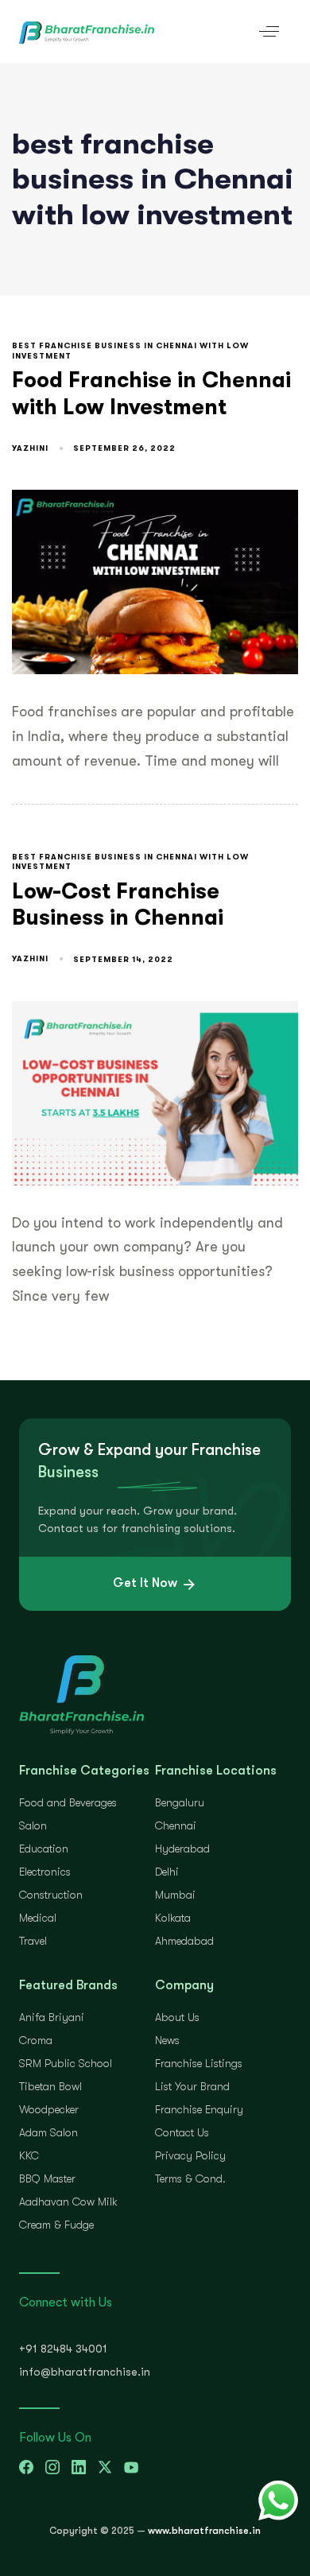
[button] (269, 31)
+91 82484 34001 (63, 2349)
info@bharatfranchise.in (85, 2372)
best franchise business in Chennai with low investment (130, 351)
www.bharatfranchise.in (204, 2531)
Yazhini (30, 448)
